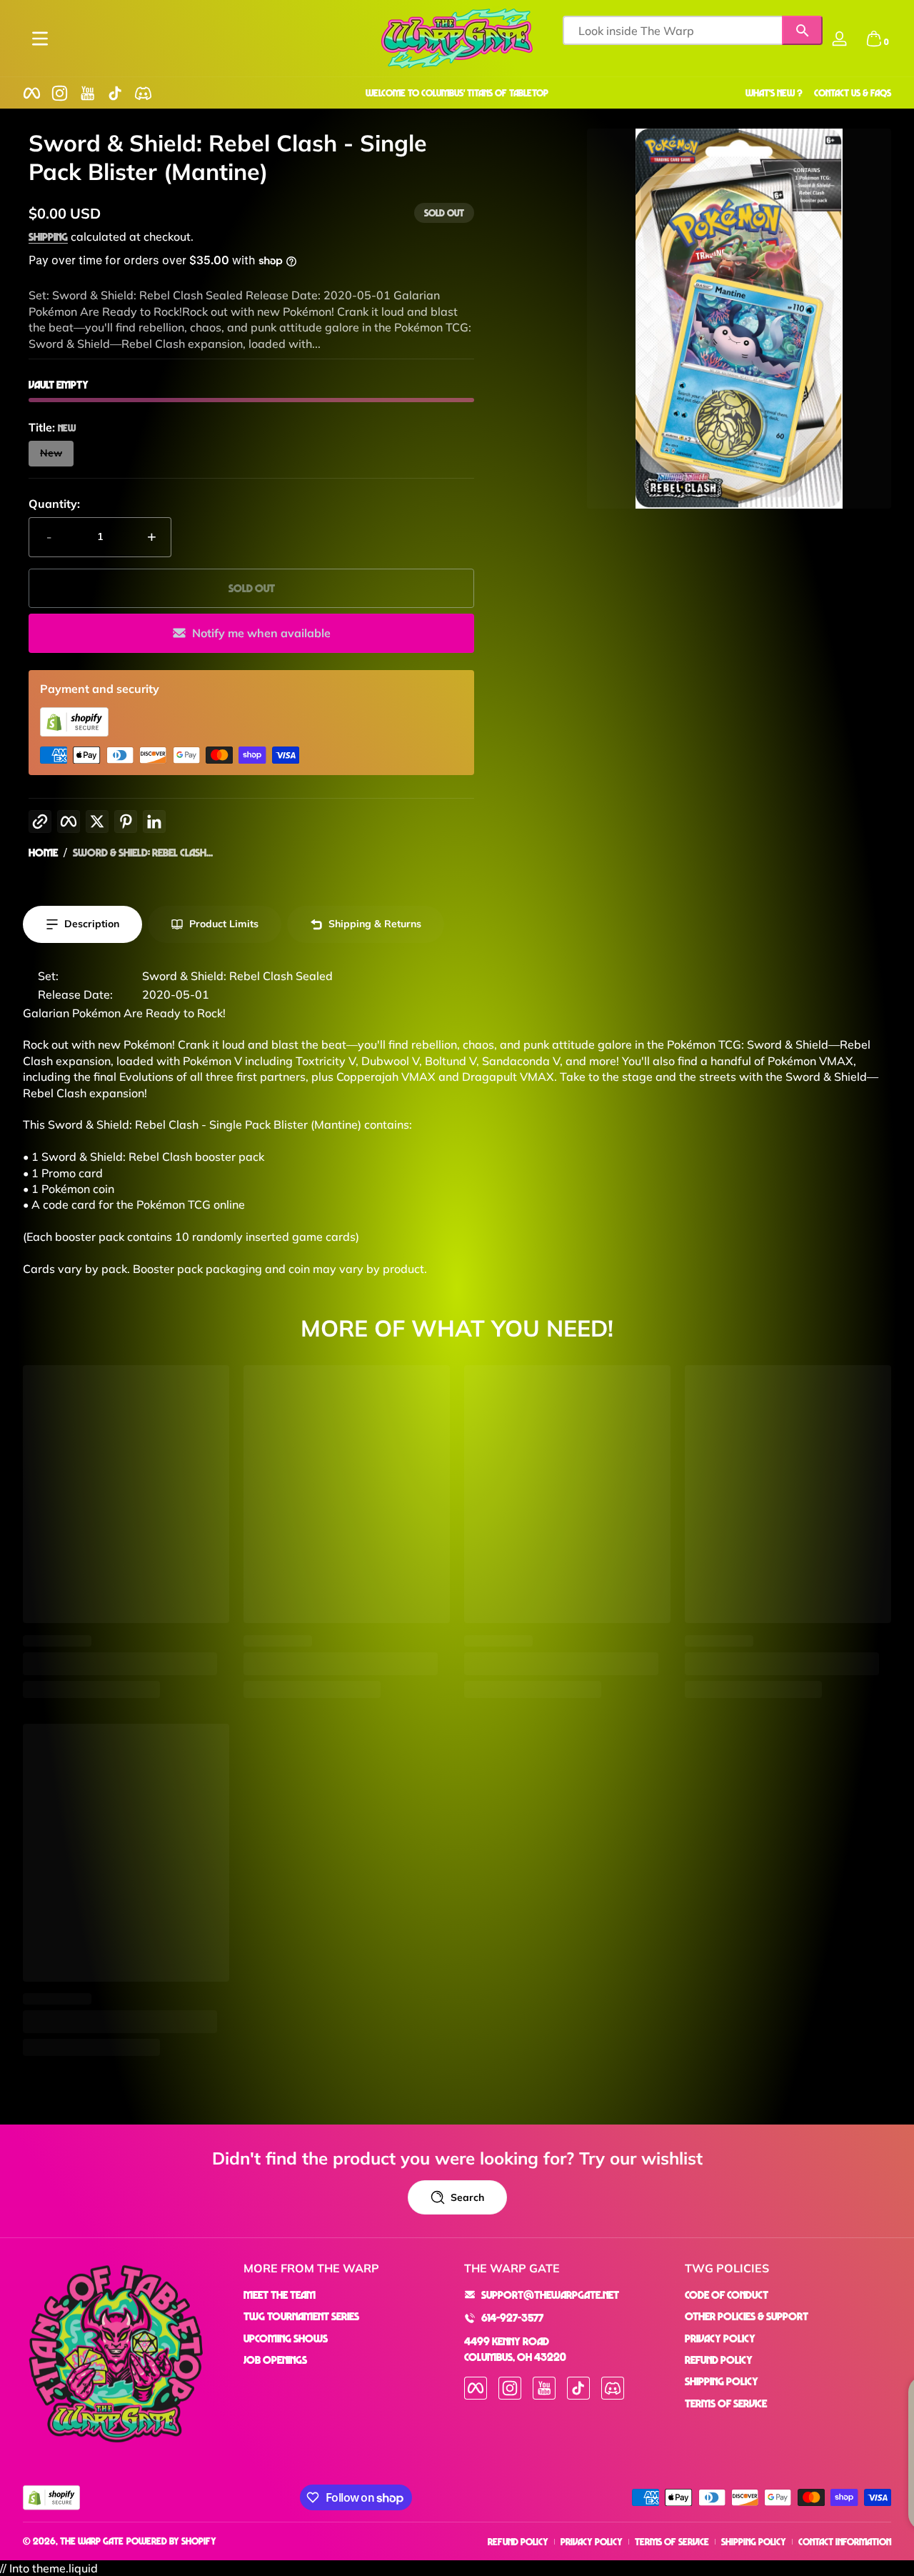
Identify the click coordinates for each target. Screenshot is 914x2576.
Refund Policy (719, 2360)
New (51, 453)
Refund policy (518, 2541)
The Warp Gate (92, 2541)
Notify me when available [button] (261, 633)
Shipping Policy (722, 2381)
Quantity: (54, 504)
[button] (874, 39)
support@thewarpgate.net (550, 2295)
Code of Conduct (727, 2295)
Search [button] (467, 2197)
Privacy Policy (720, 2338)
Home (43, 852)
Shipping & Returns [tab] (375, 924)
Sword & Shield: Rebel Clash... (143, 852)
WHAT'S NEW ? (774, 93)
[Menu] (40, 39)
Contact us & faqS (853, 93)
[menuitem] (347, 2295)
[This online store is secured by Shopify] (74, 732)
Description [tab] (92, 924)
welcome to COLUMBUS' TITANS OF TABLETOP (457, 93)
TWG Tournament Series (301, 2316)
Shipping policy (754, 2541)
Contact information (845, 2541)
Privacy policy (592, 2541)
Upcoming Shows (286, 2338)
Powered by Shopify (171, 2541)
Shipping (48, 236)
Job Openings (275, 2360)
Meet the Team (280, 2295)
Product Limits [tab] (224, 924)
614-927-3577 (512, 2317)
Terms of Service (726, 2403)
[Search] (802, 30)
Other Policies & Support (747, 2316)
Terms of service (672, 2541)
